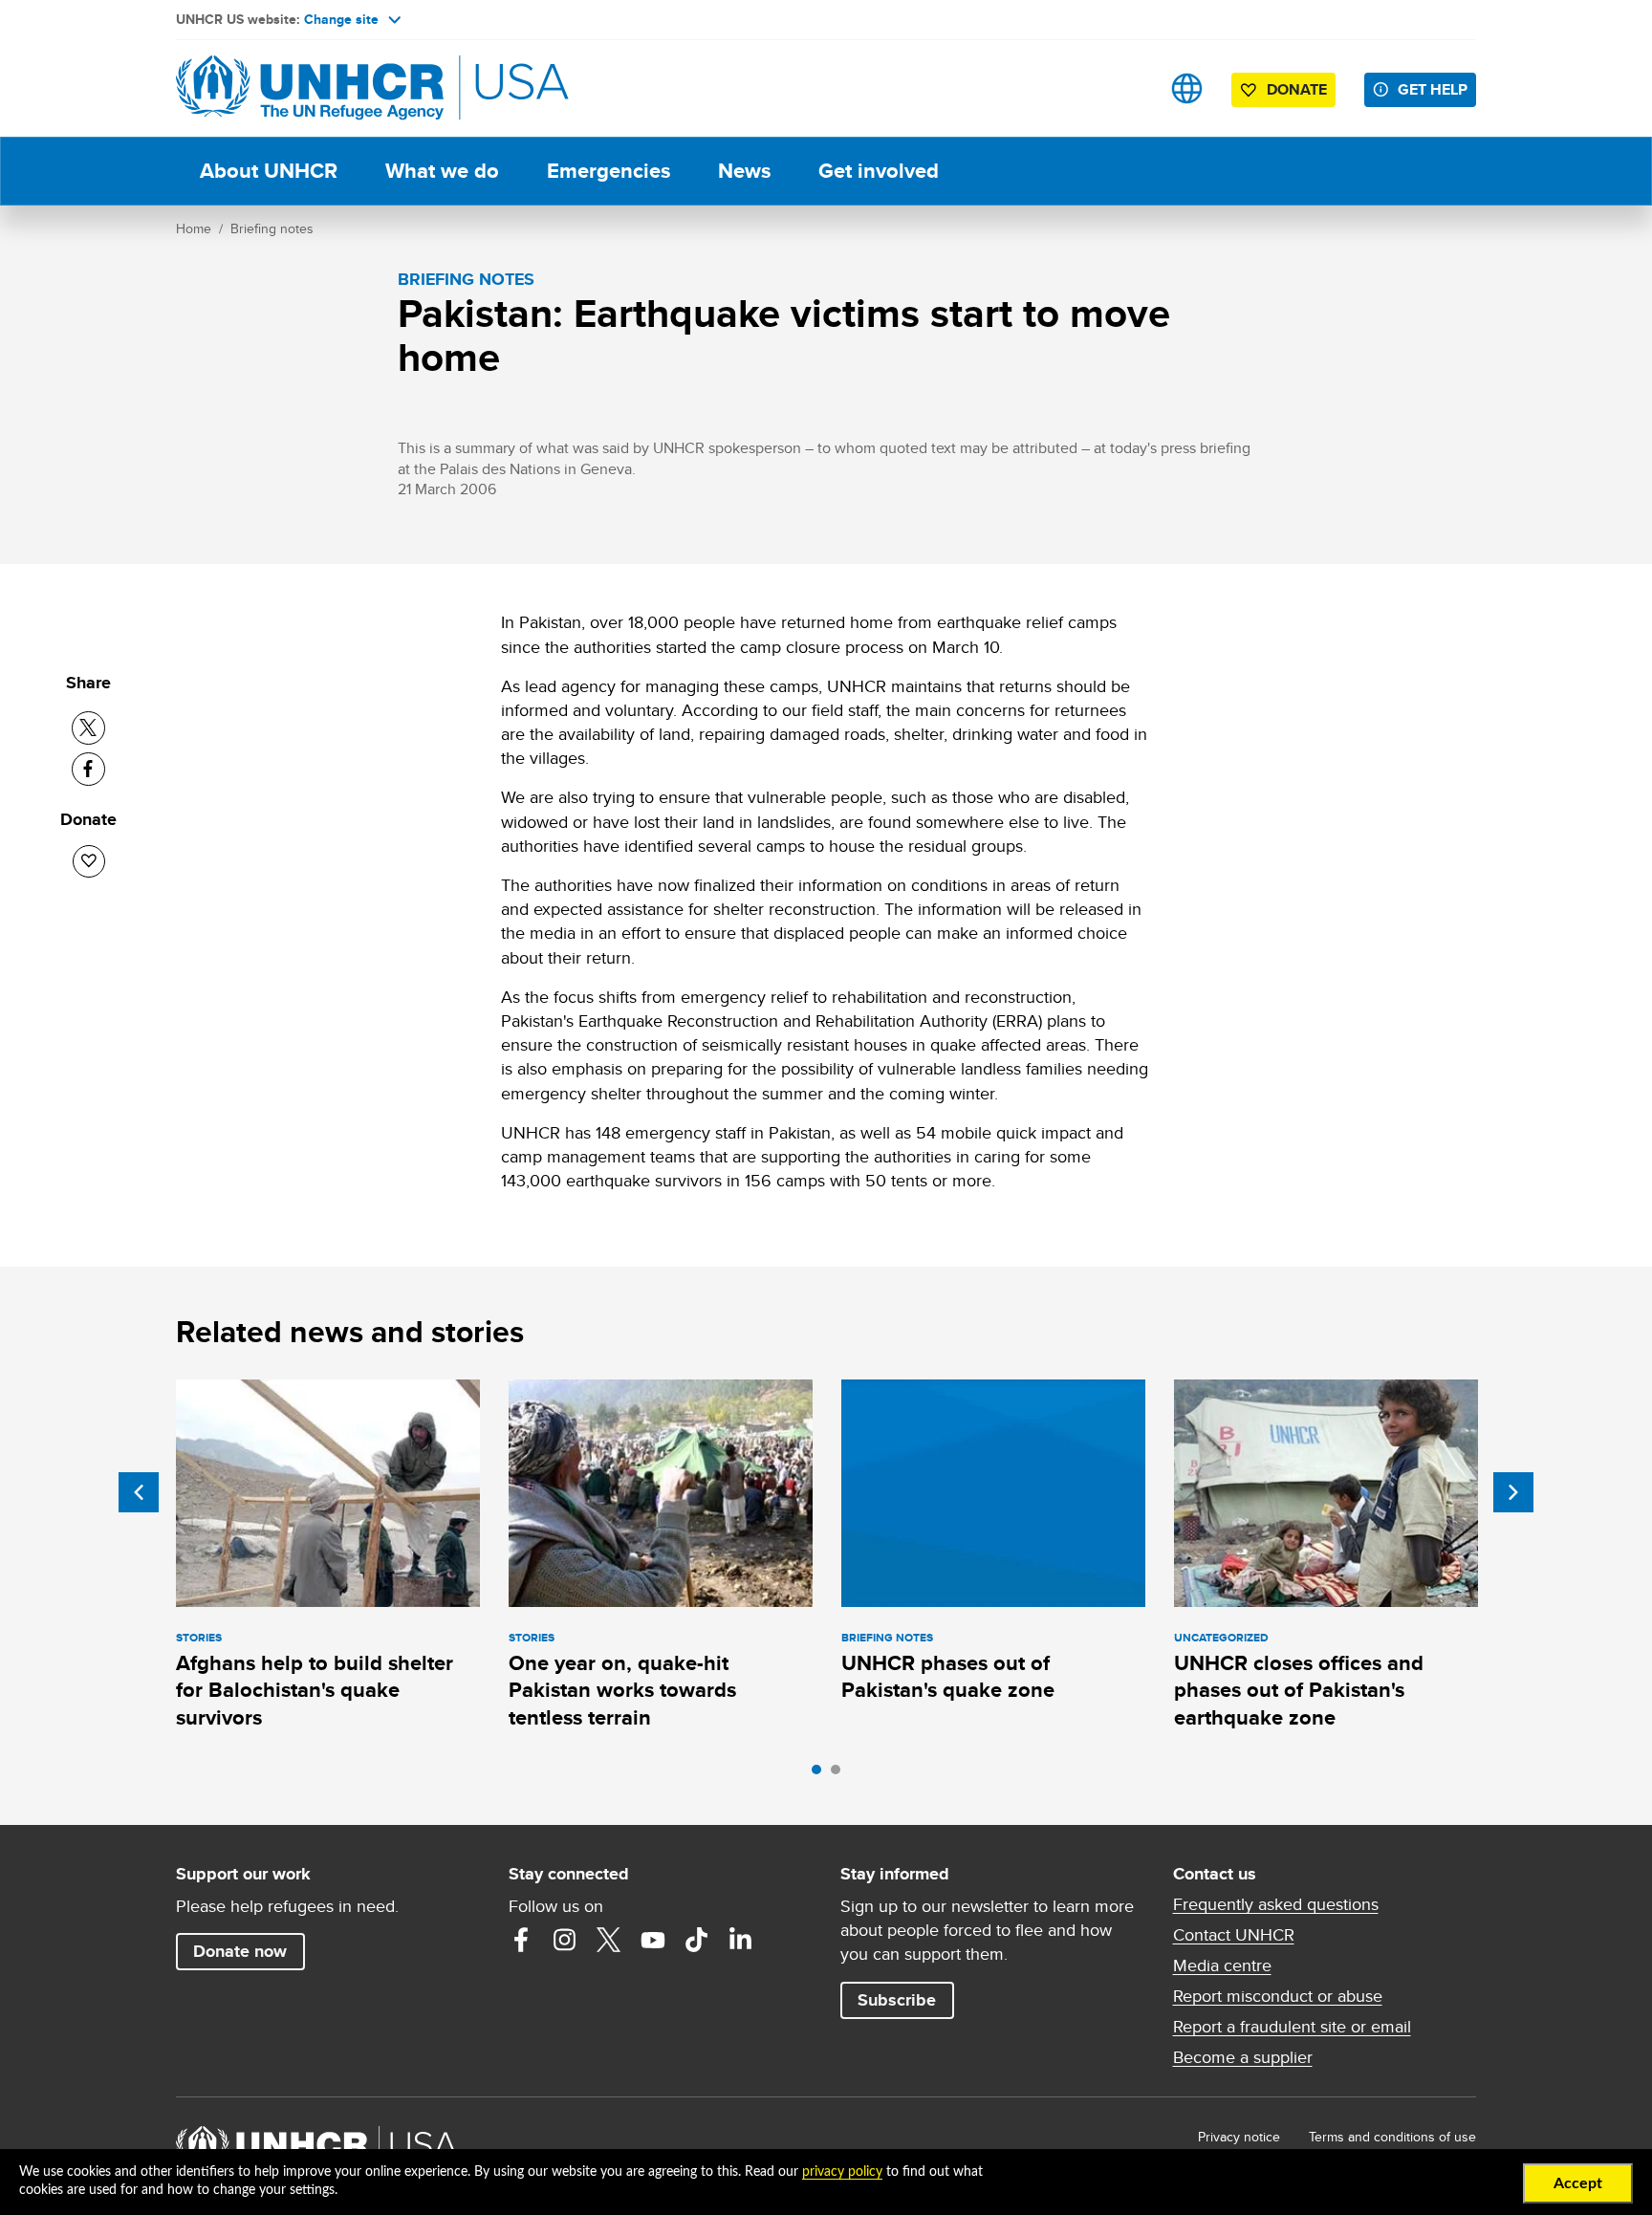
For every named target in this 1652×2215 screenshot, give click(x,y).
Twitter (609, 1940)
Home (194, 228)
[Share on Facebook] (88, 769)
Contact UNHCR (1234, 1935)
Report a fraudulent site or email (1292, 2027)
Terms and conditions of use (1392, 2137)
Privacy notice (1239, 2137)
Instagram (565, 1940)
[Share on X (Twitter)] (88, 728)
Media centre (1222, 1965)
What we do (442, 171)
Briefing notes (272, 228)
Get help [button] (1433, 89)
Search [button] (1127, 88)
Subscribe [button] (897, 2000)
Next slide (1513, 1492)
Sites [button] (1187, 88)
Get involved (879, 171)
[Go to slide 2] (840, 1774)
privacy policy (842, 2172)
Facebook (521, 1940)
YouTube (653, 1940)
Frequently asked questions (1276, 1904)
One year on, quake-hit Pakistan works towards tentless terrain (622, 1690)
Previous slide (139, 1492)
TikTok (697, 1940)
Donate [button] (1297, 89)
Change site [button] (341, 19)
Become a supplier (1243, 2057)
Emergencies (609, 171)
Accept (1578, 2183)
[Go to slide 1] (821, 1774)
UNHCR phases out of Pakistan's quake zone (948, 1676)
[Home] (310, 88)
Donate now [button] (240, 1951)
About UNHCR (269, 171)
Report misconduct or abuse (1278, 1996)
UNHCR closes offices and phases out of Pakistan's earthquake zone (1299, 1690)
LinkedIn (741, 1940)
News (744, 171)
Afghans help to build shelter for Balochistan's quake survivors (315, 1690)
